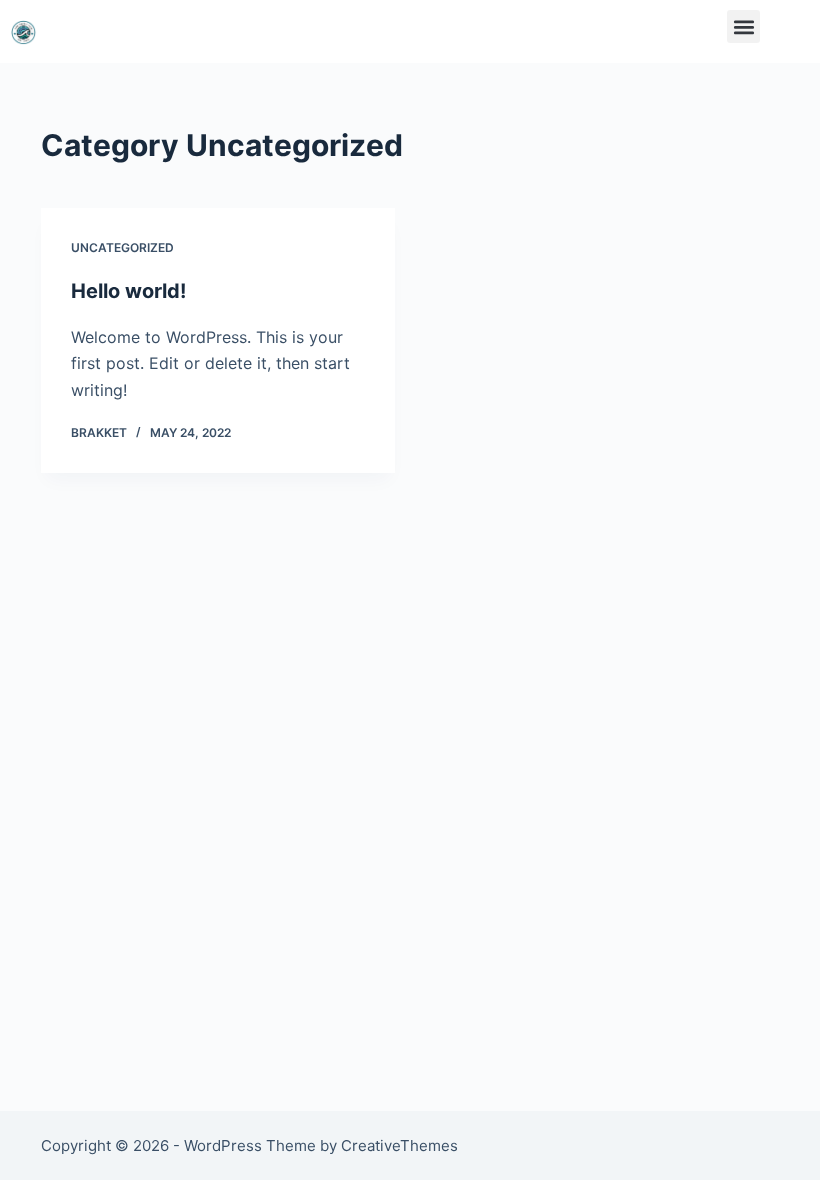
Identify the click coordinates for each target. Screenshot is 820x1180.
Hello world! (128, 291)
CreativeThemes (399, 1145)
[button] (743, 26)
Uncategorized (122, 247)
